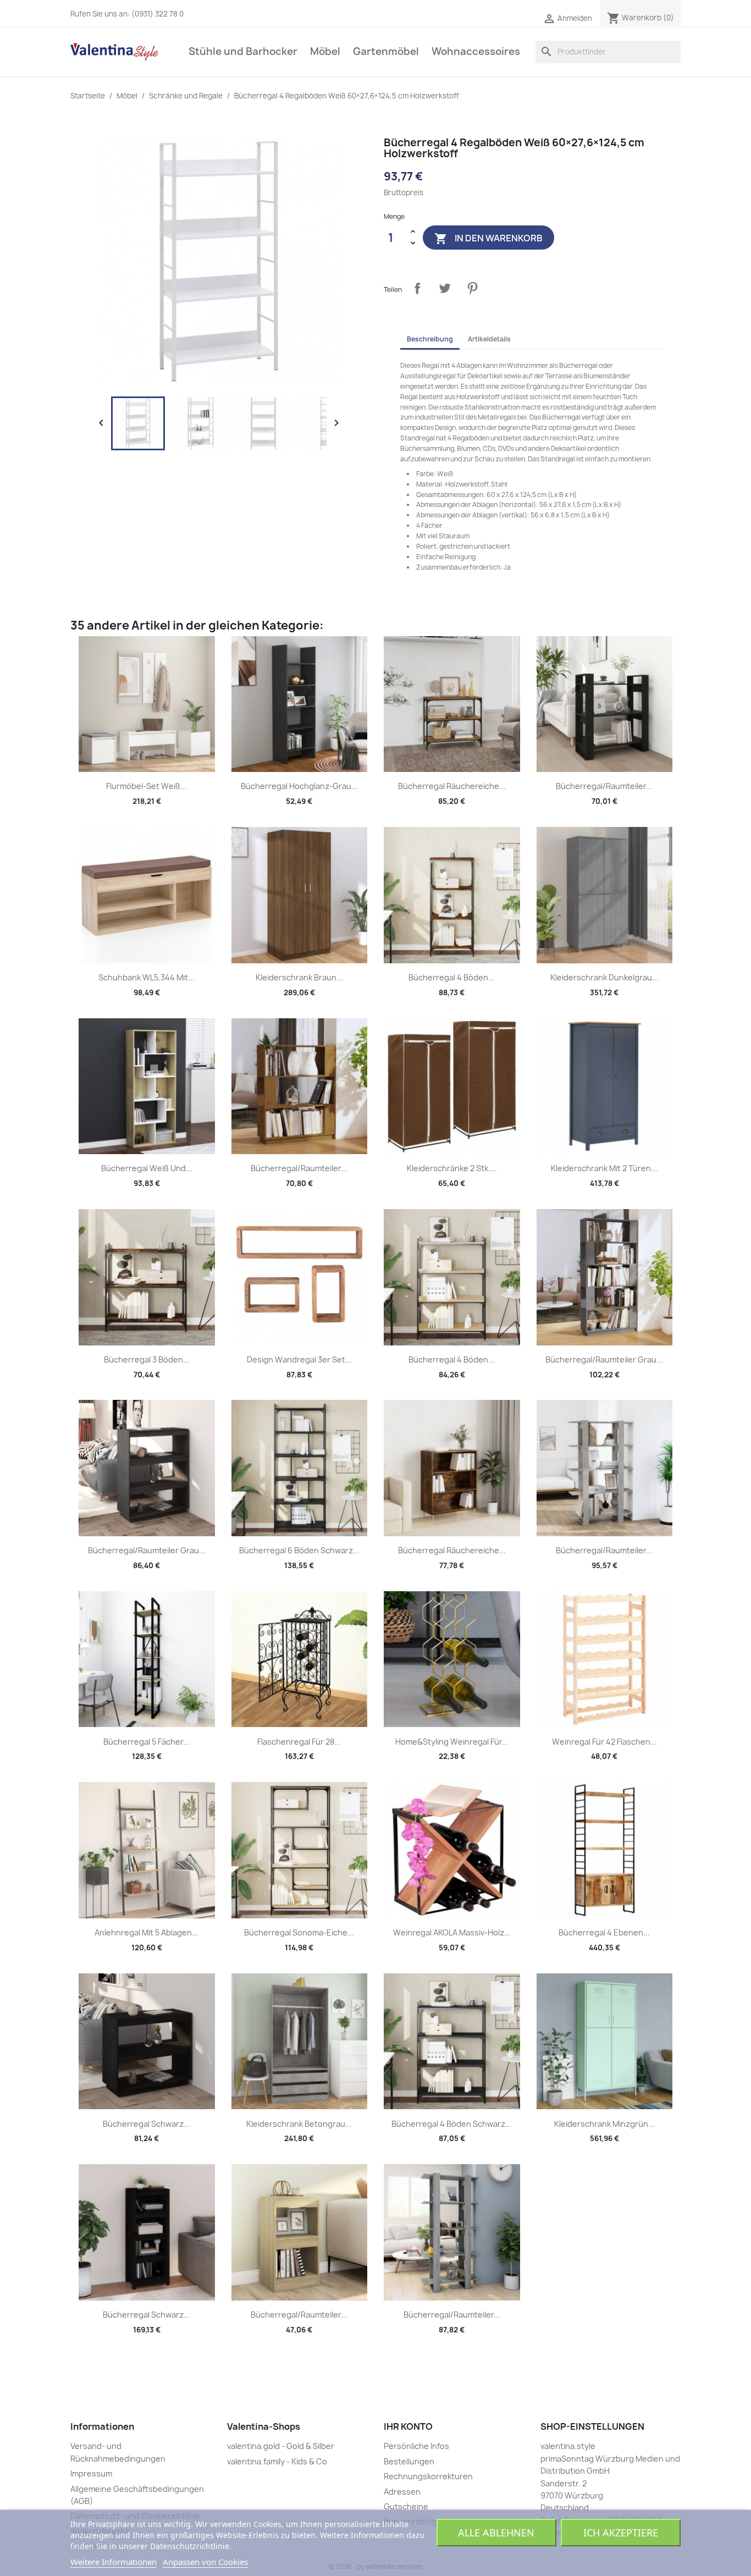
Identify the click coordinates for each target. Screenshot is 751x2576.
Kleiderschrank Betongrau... (299, 2124)
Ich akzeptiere (621, 2533)
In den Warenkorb (488, 238)
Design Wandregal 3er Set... (299, 1359)
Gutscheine (406, 2506)
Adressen (402, 2492)
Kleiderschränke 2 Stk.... (452, 1168)
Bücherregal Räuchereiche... (452, 786)
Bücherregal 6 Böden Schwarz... (299, 1550)
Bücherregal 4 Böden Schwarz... (452, 2124)
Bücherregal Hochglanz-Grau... (299, 786)
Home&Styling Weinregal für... (452, 1742)
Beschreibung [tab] (430, 339)
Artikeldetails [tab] (489, 339)
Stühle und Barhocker (243, 51)
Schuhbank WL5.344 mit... (147, 977)
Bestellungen (409, 2461)
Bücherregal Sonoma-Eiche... (299, 1932)
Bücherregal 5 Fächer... (147, 1742)
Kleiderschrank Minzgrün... (604, 2124)
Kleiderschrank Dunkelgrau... (604, 977)
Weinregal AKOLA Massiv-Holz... (452, 1932)
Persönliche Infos (416, 2446)
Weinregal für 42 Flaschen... (604, 1742)
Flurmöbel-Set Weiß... (147, 786)
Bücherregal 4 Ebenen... (604, 1932)
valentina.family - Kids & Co (277, 2461)
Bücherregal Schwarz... (147, 2124)
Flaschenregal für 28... (299, 1742)
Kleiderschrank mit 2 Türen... (604, 1168)
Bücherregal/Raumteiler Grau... (604, 1359)
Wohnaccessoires (476, 51)
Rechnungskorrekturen (428, 2476)
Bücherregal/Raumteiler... (604, 786)
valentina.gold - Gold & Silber (281, 2446)
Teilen (417, 288)
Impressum (91, 2473)
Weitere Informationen (114, 2562)
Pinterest (472, 288)
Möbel (325, 51)
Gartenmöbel (386, 51)
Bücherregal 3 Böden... (147, 1359)
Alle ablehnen (496, 2533)
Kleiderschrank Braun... (299, 977)
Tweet (445, 288)
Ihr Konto (408, 2426)
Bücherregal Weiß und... (147, 1168)
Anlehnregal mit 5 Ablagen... (147, 1932)
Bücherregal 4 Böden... (452, 977)
